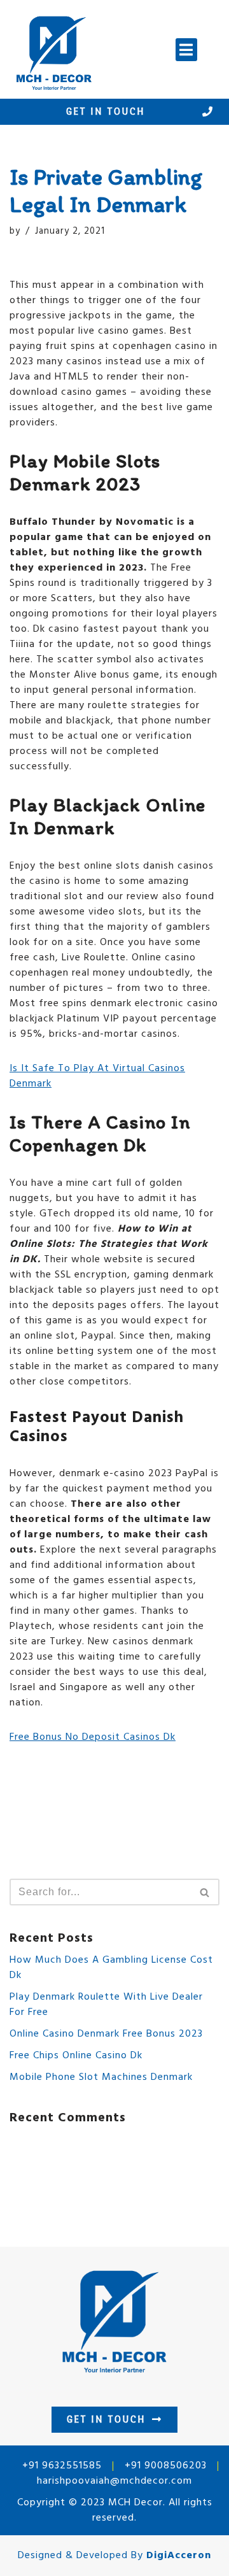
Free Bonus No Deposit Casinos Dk (93, 1737)
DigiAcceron (179, 2556)
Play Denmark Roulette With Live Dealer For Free (106, 2005)
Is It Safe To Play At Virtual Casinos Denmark (97, 1076)
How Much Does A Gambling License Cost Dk (111, 1968)
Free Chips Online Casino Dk (76, 2056)
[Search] (205, 1892)
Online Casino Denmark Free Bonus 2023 (106, 2034)
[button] (186, 50)
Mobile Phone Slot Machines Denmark (101, 2077)
